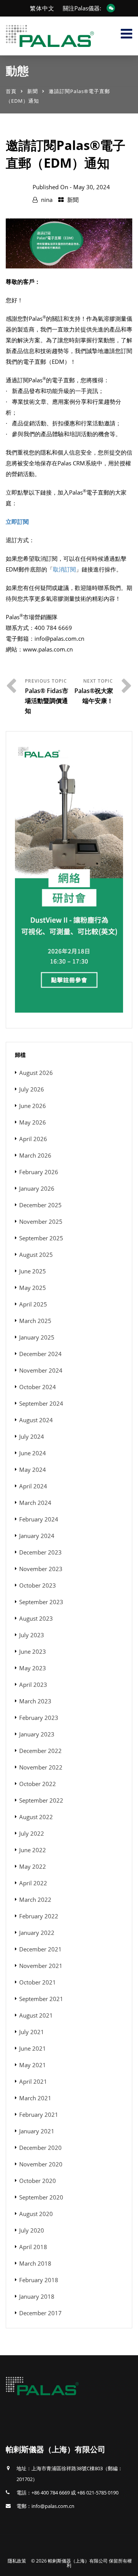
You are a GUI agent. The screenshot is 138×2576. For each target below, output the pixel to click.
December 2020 (40, 2148)
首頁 (11, 91)
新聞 (33, 91)
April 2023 (33, 1685)
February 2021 (39, 2114)
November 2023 (41, 1569)
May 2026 (33, 1122)
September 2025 (41, 1238)
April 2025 (33, 1304)
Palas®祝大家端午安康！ (94, 696)
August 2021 (36, 2015)
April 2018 (33, 2247)
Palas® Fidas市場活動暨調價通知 (47, 701)
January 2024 (37, 1536)
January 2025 (37, 1337)
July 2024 (32, 1436)
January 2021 (37, 2131)
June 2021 (33, 2048)
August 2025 (36, 1255)
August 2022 (36, 1817)
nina (47, 200)
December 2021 (40, 1949)
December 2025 (40, 1205)
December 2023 (40, 1552)
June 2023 (33, 1651)
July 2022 (32, 1833)
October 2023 (38, 1585)
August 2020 (36, 2214)
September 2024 (41, 1403)
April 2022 (33, 1883)
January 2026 (37, 1188)
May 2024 (33, 1470)
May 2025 (33, 1288)
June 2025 (33, 1271)
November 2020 (41, 2164)
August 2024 (36, 1420)
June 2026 (33, 1106)
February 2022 (39, 1916)
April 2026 (33, 1139)
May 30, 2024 (92, 187)
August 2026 (36, 1073)
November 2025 (41, 1221)
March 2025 (35, 1321)
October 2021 (38, 1982)
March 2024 (35, 1503)
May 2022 (33, 1866)
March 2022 (35, 1900)
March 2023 (35, 1701)
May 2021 (33, 2065)
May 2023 (33, 1668)
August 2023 (36, 1618)
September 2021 (41, 1999)
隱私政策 (17, 2561)
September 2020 (41, 2197)
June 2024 (33, 1453)
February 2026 (39, 1172)
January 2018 (37, 2296)
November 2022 (41, 1767)
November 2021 (41, 1966)
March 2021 (35, 2098)
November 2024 (41, 1370)
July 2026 (32, 1089)
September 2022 (41, 1800)
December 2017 (40, 2313)
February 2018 (39, 2280)
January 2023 (37, 1734)
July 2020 (32, 2230)
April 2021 (33, 2081)
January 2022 (37, 1933)
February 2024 (39, 1519)
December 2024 (40, 1354)
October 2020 (38, 2181)
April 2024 (33, 1486)
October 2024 (38, 1387)
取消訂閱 (64, 569)
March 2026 (35, 1155)
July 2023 (32, 1635)
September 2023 (41, 1602)
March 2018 (35, 2263)
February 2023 (39, 1718)
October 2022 (38, 1784)
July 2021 (32, 2032)
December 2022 (40, 1751)
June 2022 (33, 1850)
